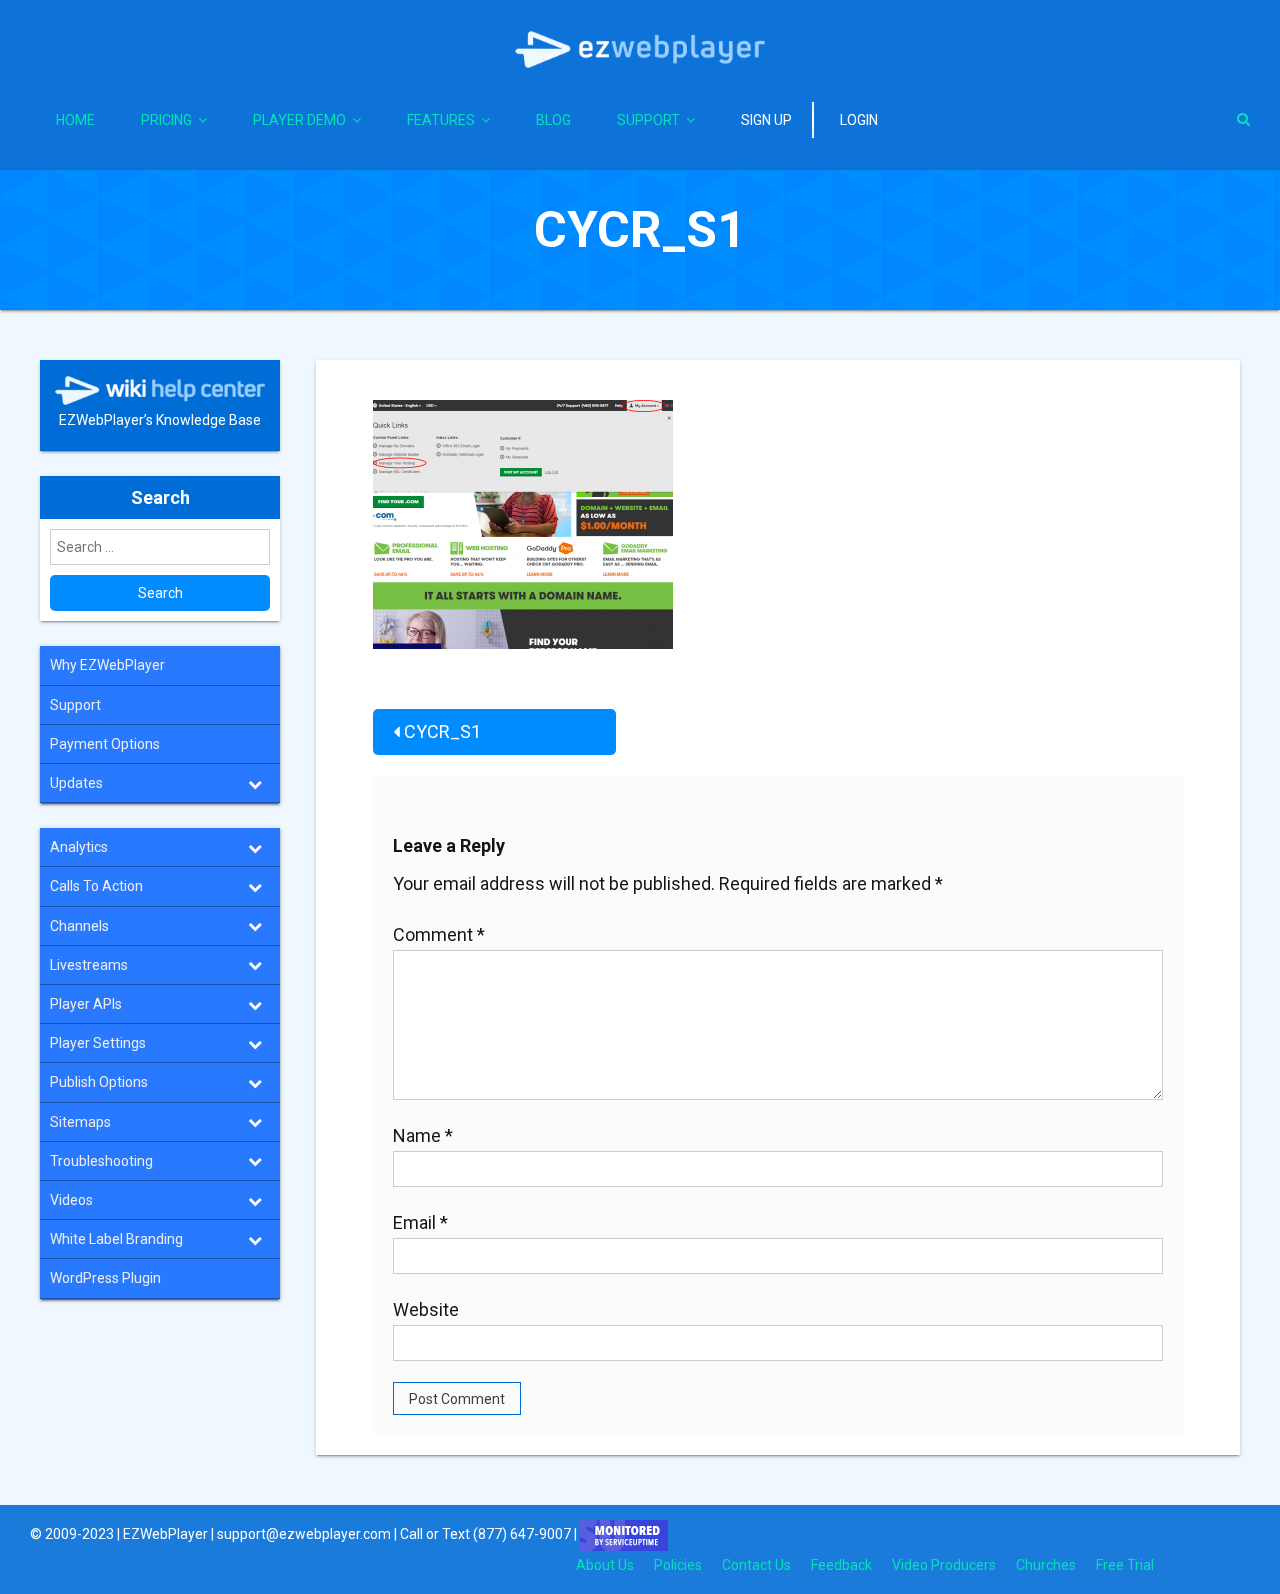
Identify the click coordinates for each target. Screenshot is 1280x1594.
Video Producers (944, 1565)
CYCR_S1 (442, 731)
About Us (605, 1565)
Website (426, 1309)
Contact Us (756, 1565)
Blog (553, 120)
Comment (439, 934)
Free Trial (1125, 1565)
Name (423, 1135)
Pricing (166, 120)
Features (441, 120)
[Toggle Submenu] (255, 783)
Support (648, 120)
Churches (1046, 1565)
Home (75, 120)
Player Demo (299, 120)
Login (859, 120)
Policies (678, 1565)
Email (420, 1222)
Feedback (841, 1565)
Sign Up (766, 120)
